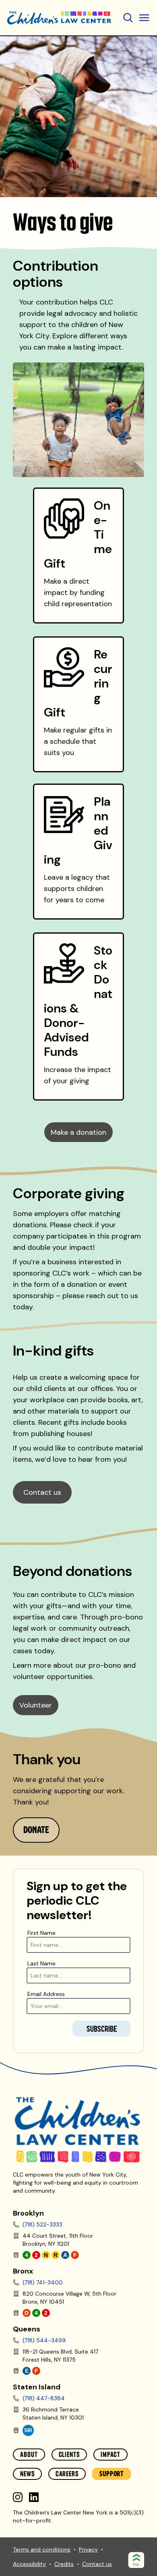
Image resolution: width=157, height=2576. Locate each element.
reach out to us (112, 1296)
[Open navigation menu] (128, 18)
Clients (69, 2455)
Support (112, 2474)
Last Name (41, 1963)
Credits (64, 2564)
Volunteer (36, 1705)
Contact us (42, 1492)
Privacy (88, 2549)
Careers (67, 2474)
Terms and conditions (42, 2549)
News (27, 2474)
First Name (41, 1933)
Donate (36, 1830)
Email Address (46, 1994)
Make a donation (78, 1132)
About (29, 2455)
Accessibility (29, 2564)
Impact (111, 2455)
